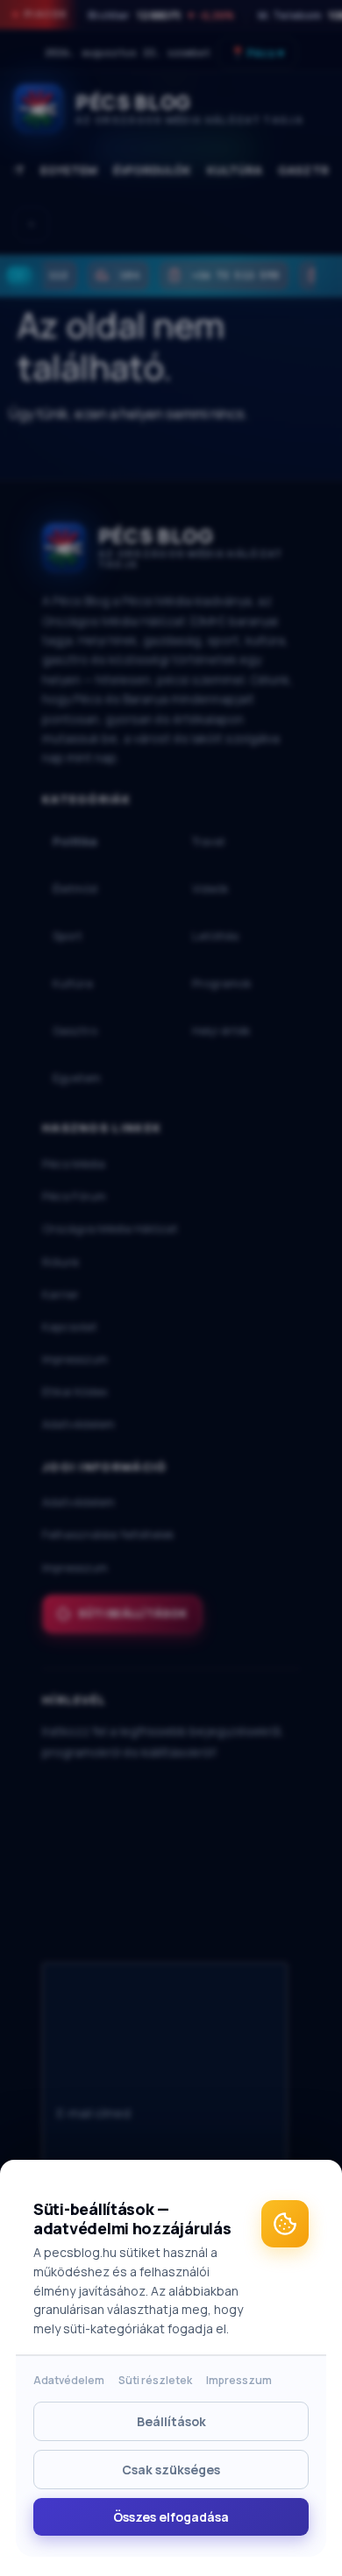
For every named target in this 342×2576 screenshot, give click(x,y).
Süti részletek (155, 2380)
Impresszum (239, 2380)
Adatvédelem (69, 2380)
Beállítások (171, 2421)
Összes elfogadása (171, 2517)
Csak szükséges (171, 2470)
